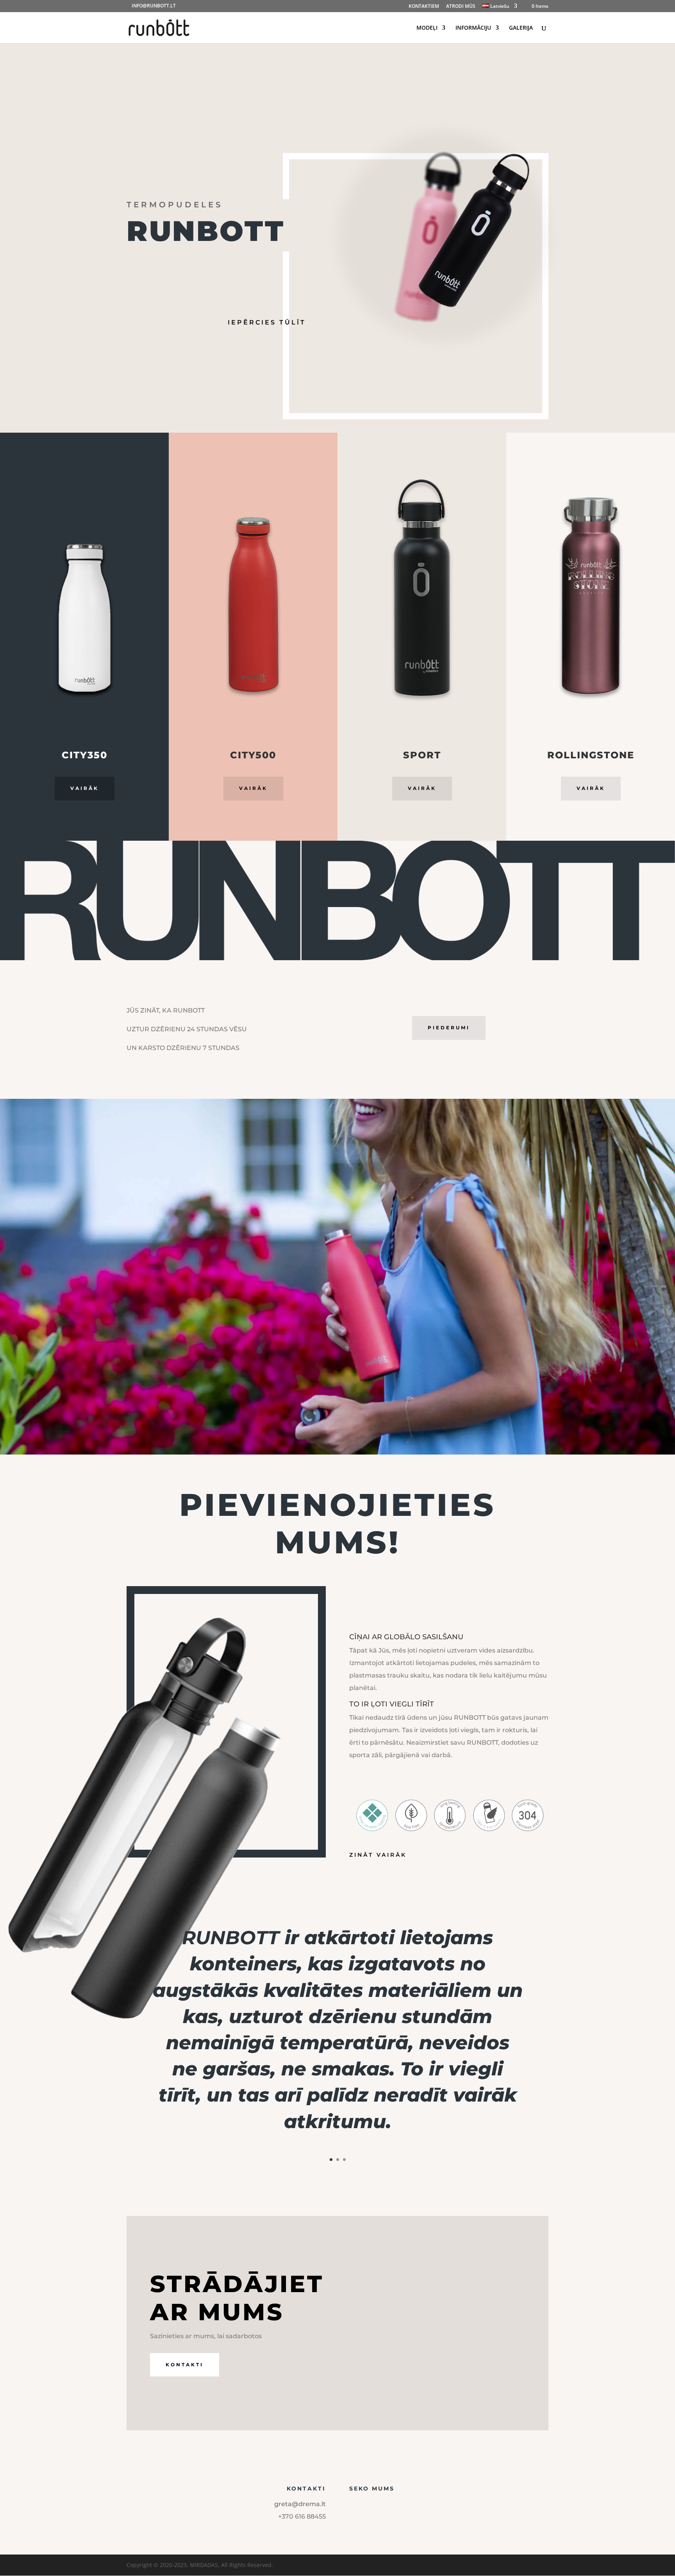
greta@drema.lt (300, 2504)
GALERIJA (521, 28)
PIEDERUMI (449, 1028)
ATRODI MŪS (461, 7)
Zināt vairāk (378, 1855)
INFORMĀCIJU (473, 28)
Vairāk (85, 788)
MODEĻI (427, 28)
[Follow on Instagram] (367, 2506)
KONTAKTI (185, 2365)
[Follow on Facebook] (352, 2506)
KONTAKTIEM (424, 7)
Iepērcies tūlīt (267, 322)
